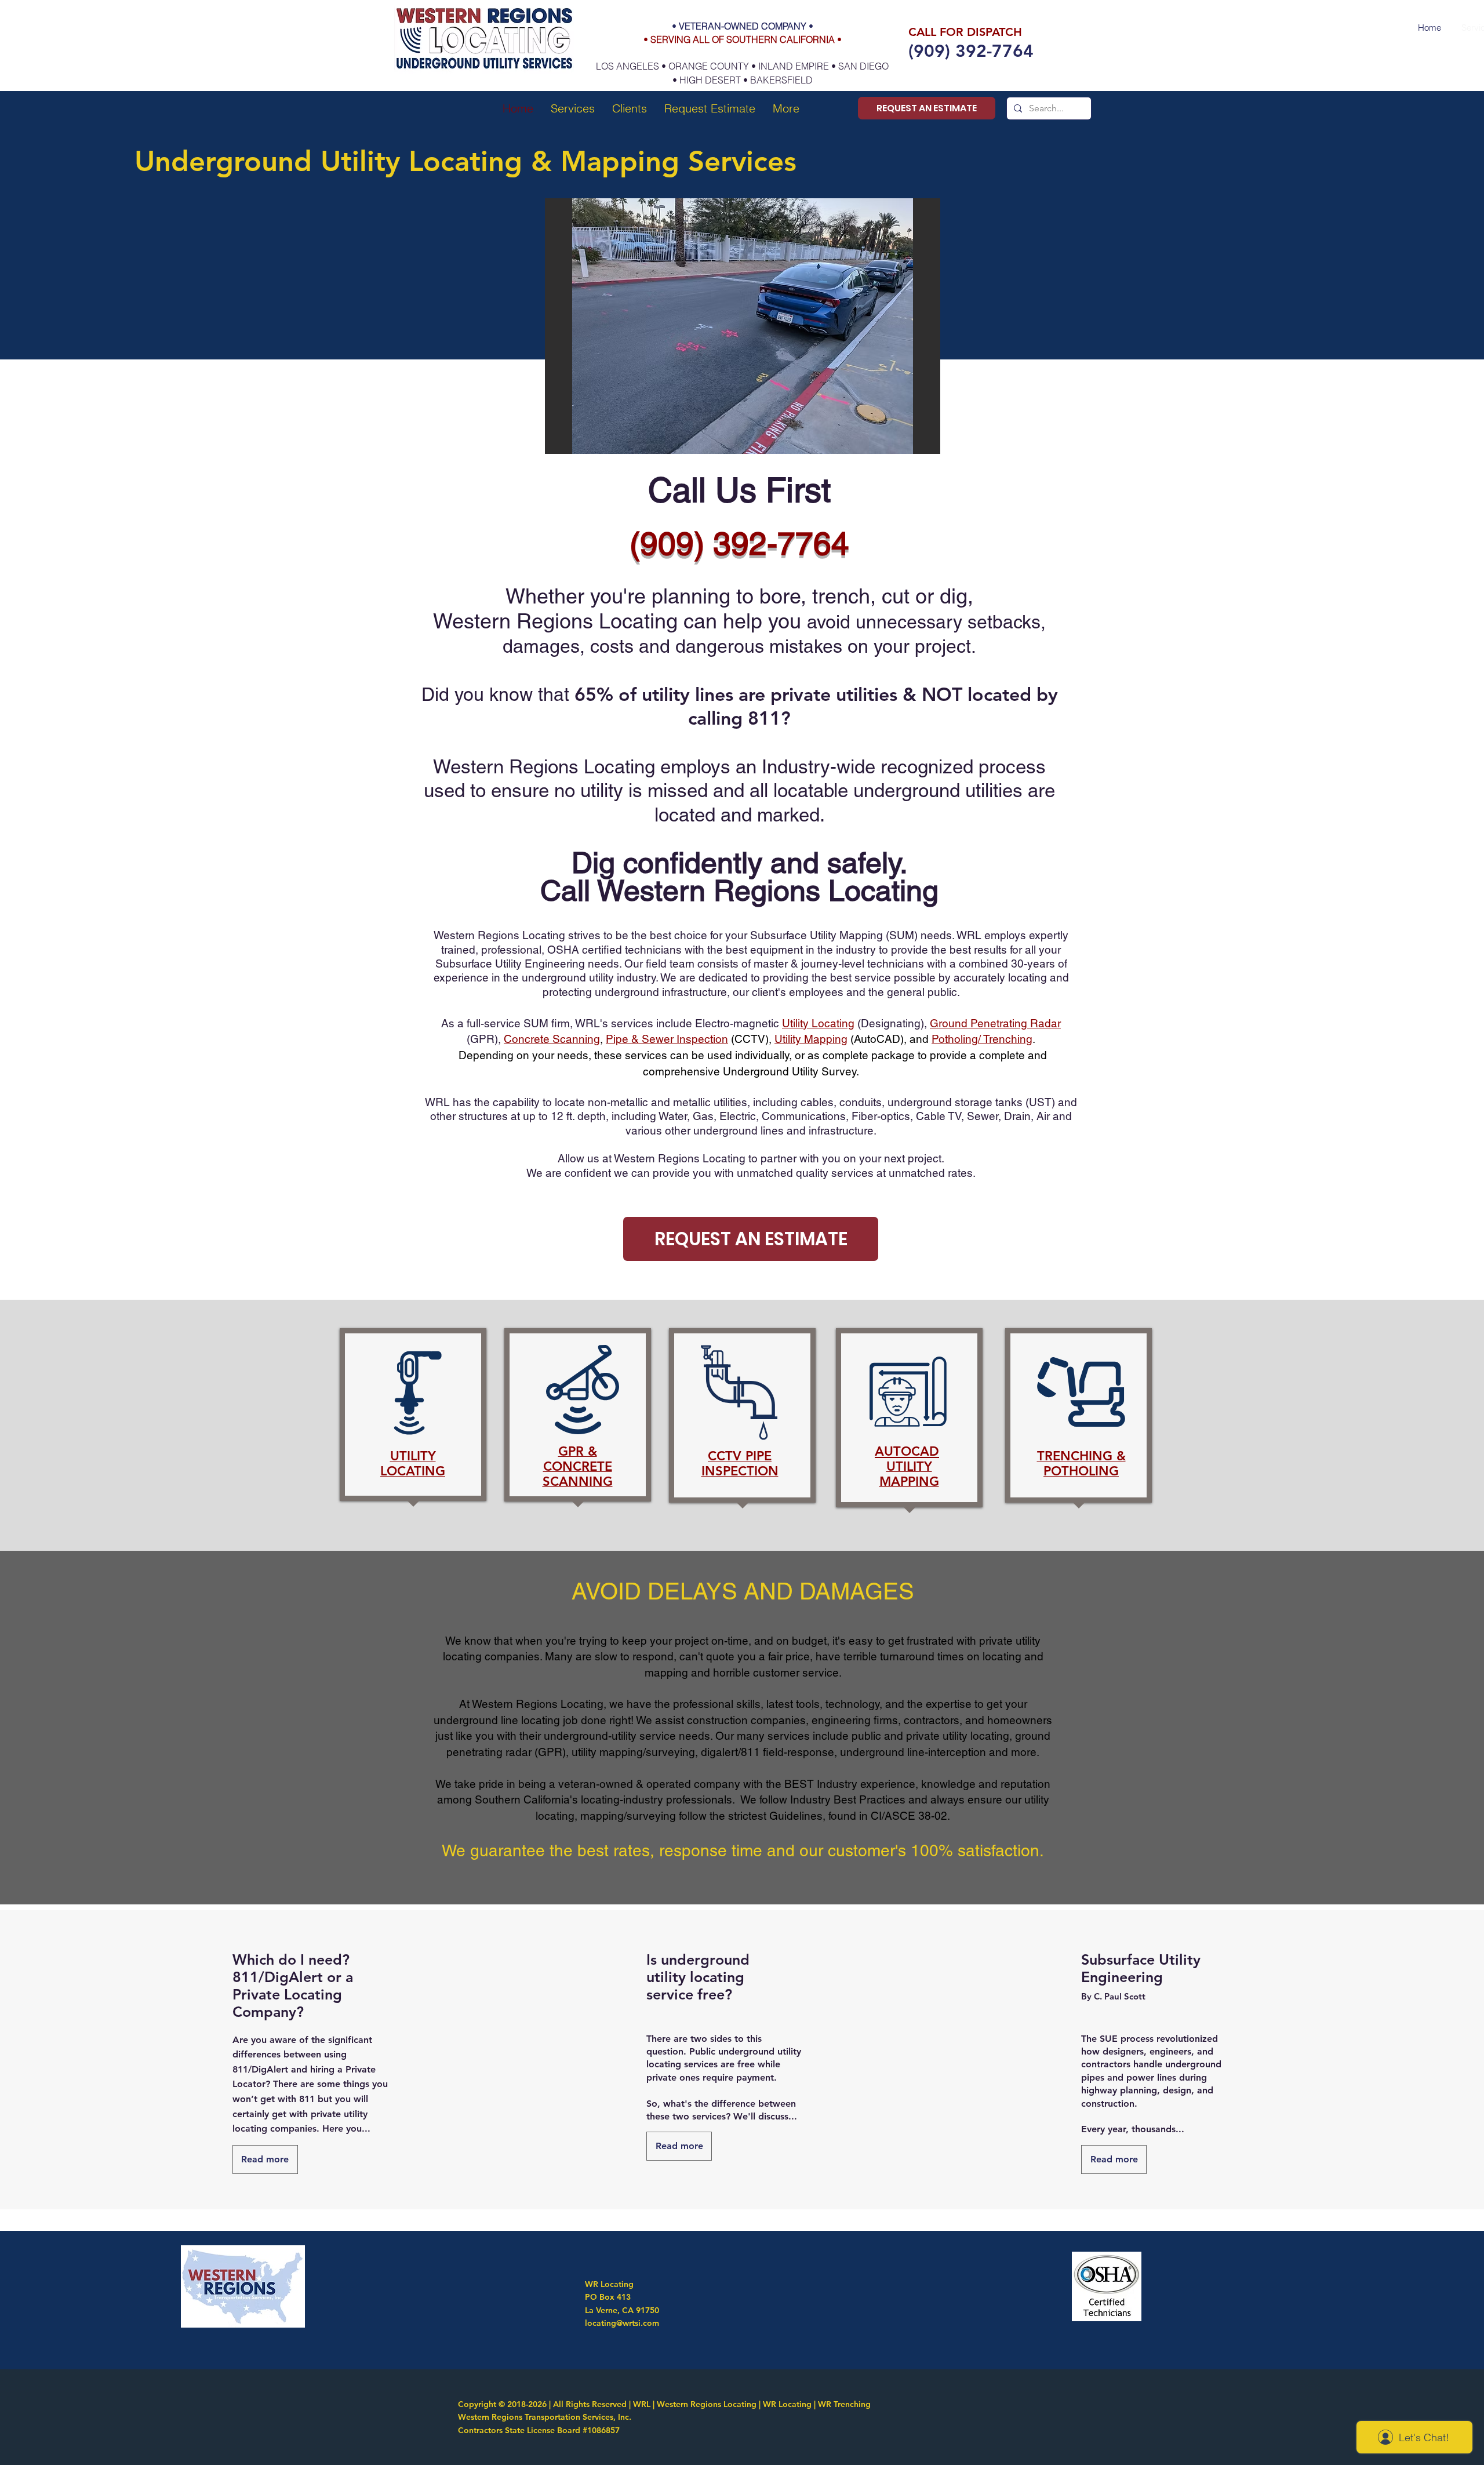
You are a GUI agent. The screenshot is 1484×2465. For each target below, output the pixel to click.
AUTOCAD (907, 1451)
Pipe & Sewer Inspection (667, 1039)
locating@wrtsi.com (622, 2323)
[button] (573, 108)
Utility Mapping (811, 1039)
